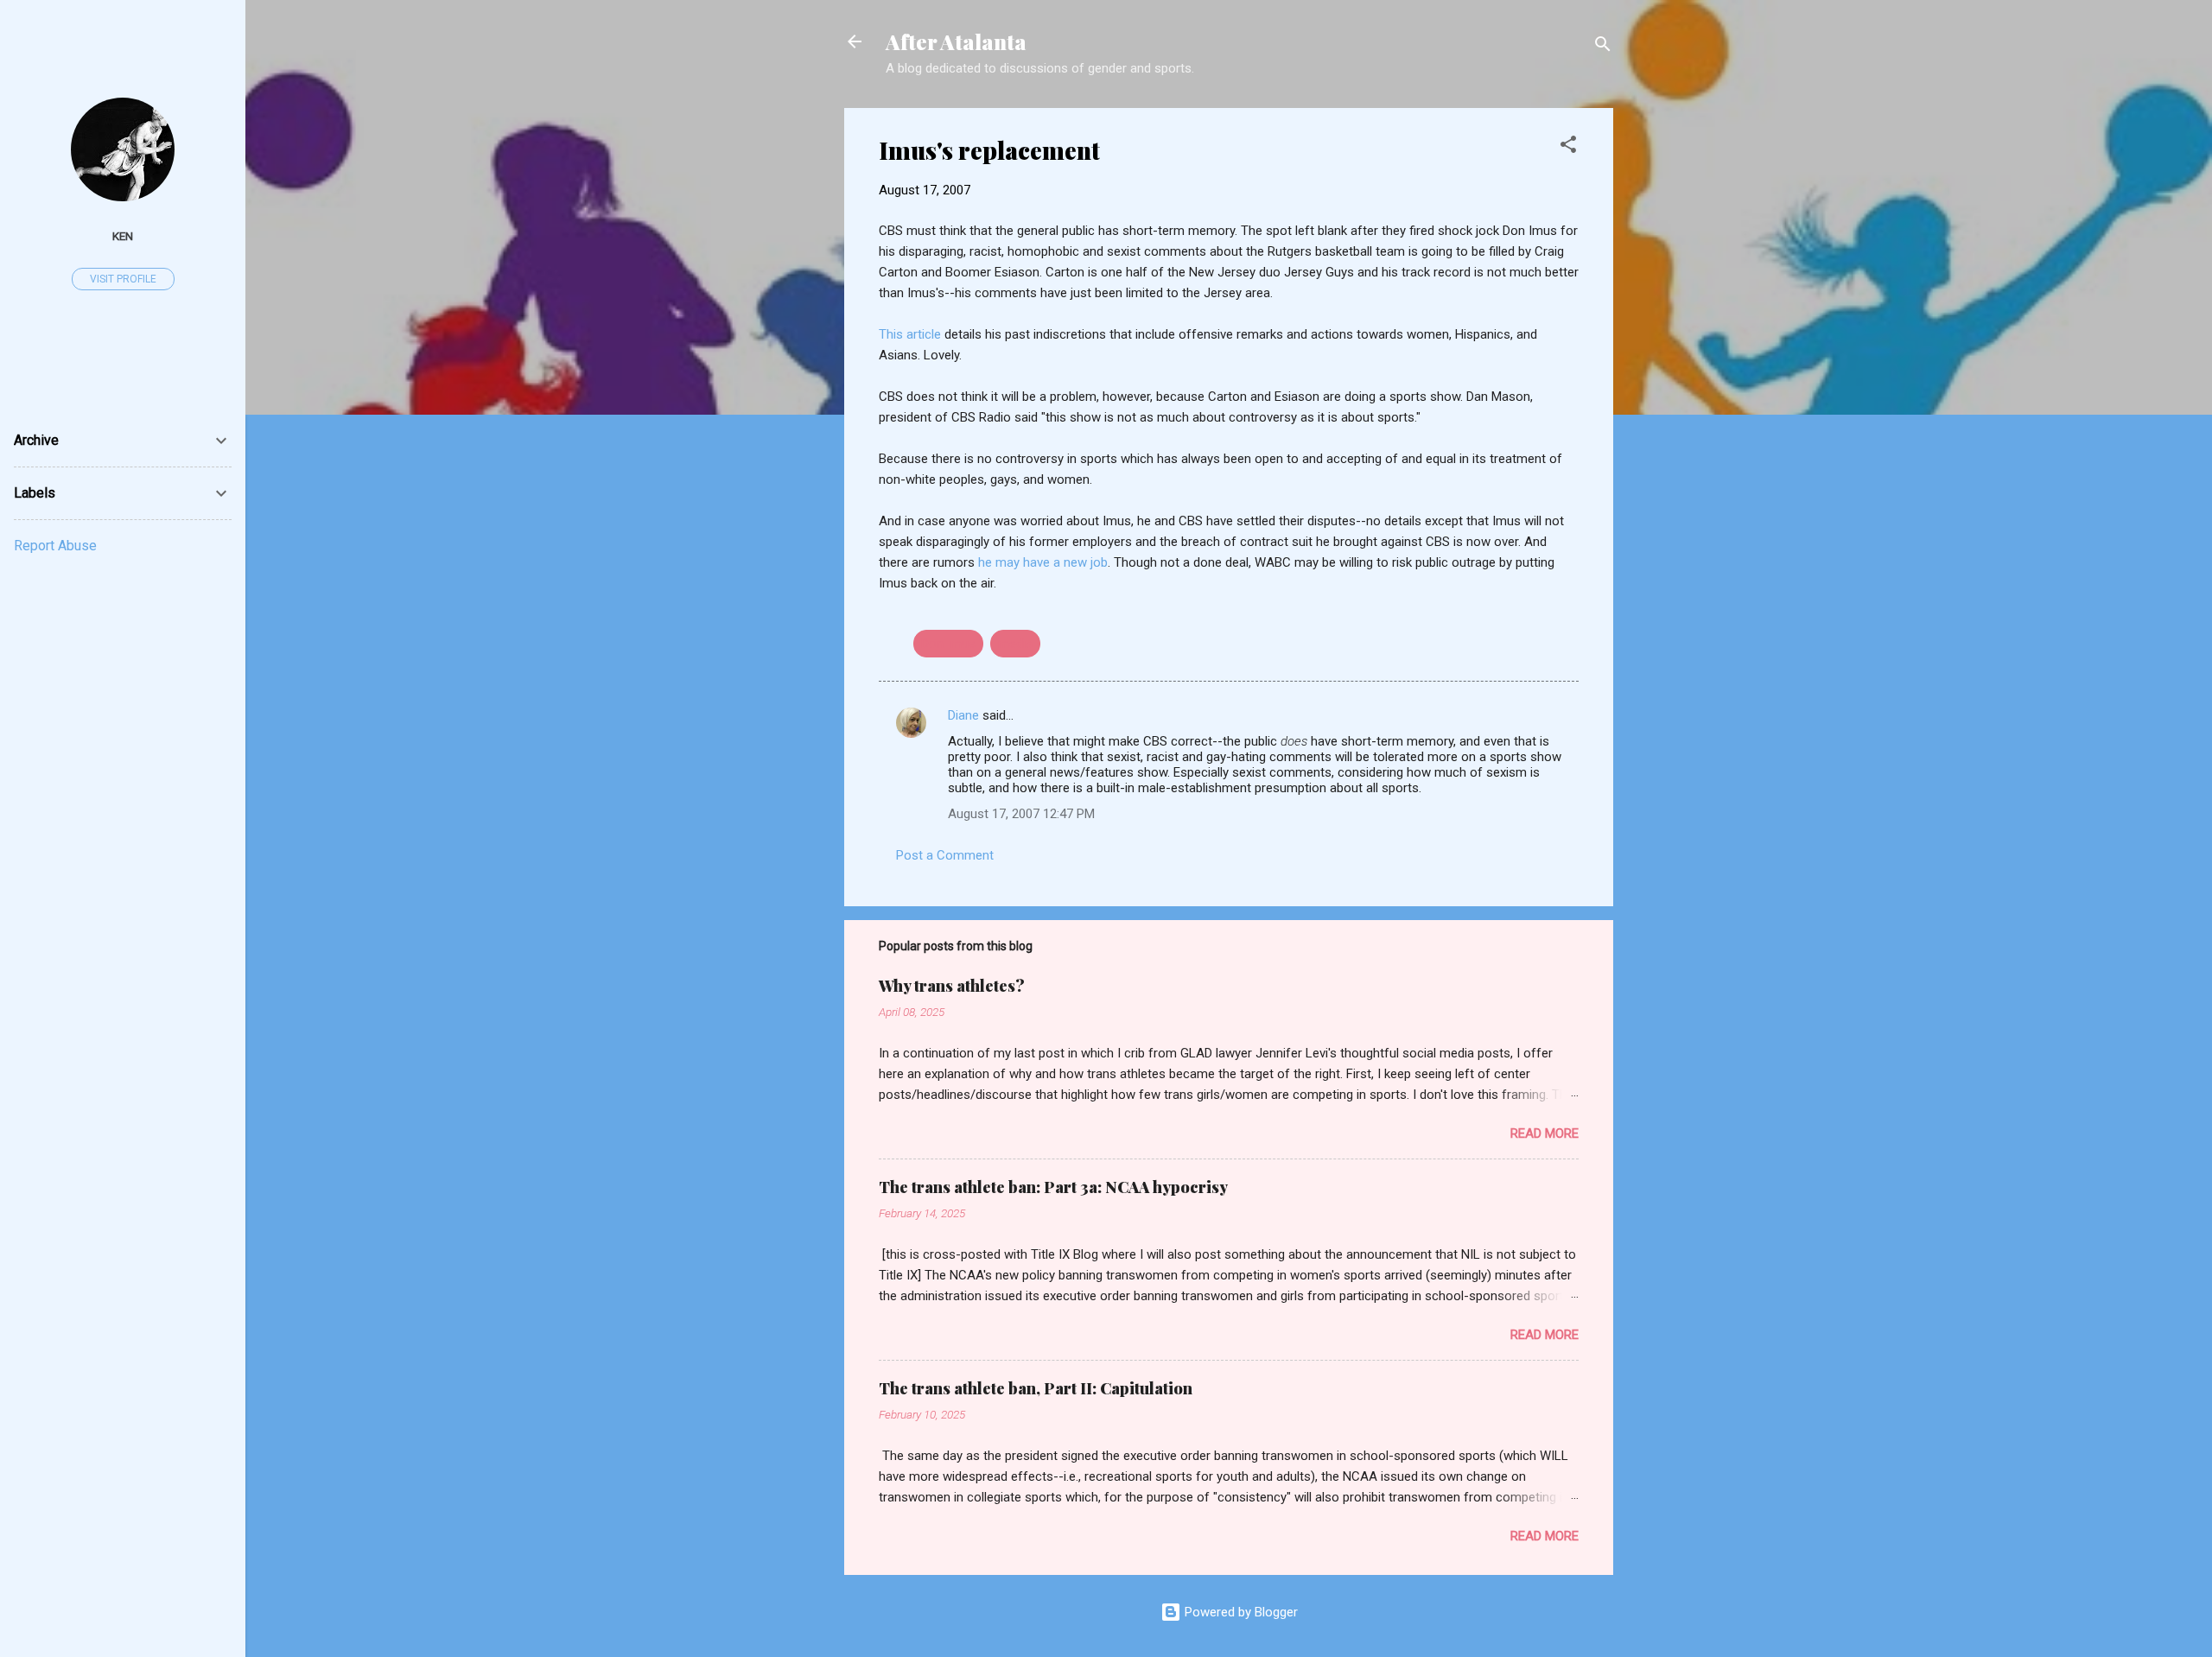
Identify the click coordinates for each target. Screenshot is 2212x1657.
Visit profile (123, 279)
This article (910, 334)
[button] (1568, 147)
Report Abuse (55, 546)
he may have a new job (1043, 562)
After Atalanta (956, 41)
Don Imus (948, 644)
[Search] (1603, 47)
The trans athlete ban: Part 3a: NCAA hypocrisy (1053, 1187)
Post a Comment (945, 855)
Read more (1545, 1133)
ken (123, 236)
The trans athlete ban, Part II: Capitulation (1036, 1388)
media (1015, 644)
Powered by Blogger (1239, 1612)
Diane (963, 715)
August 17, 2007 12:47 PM (1021, 814)
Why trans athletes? (952, 986)
